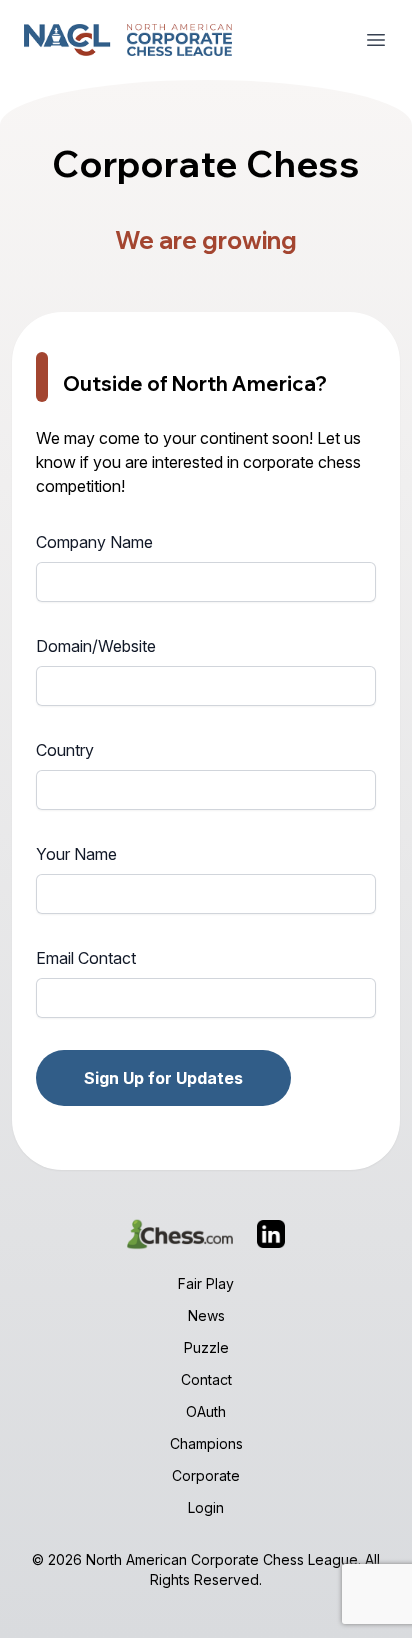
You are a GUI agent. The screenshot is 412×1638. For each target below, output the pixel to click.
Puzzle (206, 1347)
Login (206, 1507)
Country (65, 750)
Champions (206, 1443)
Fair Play (206, 1283)
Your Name (76, 854)
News (206, 1315)
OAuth (206, 1411)
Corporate (206, 1475)
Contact (206, 1379)
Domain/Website (96, 646)
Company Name (94, 542)
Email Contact (86, 958)
